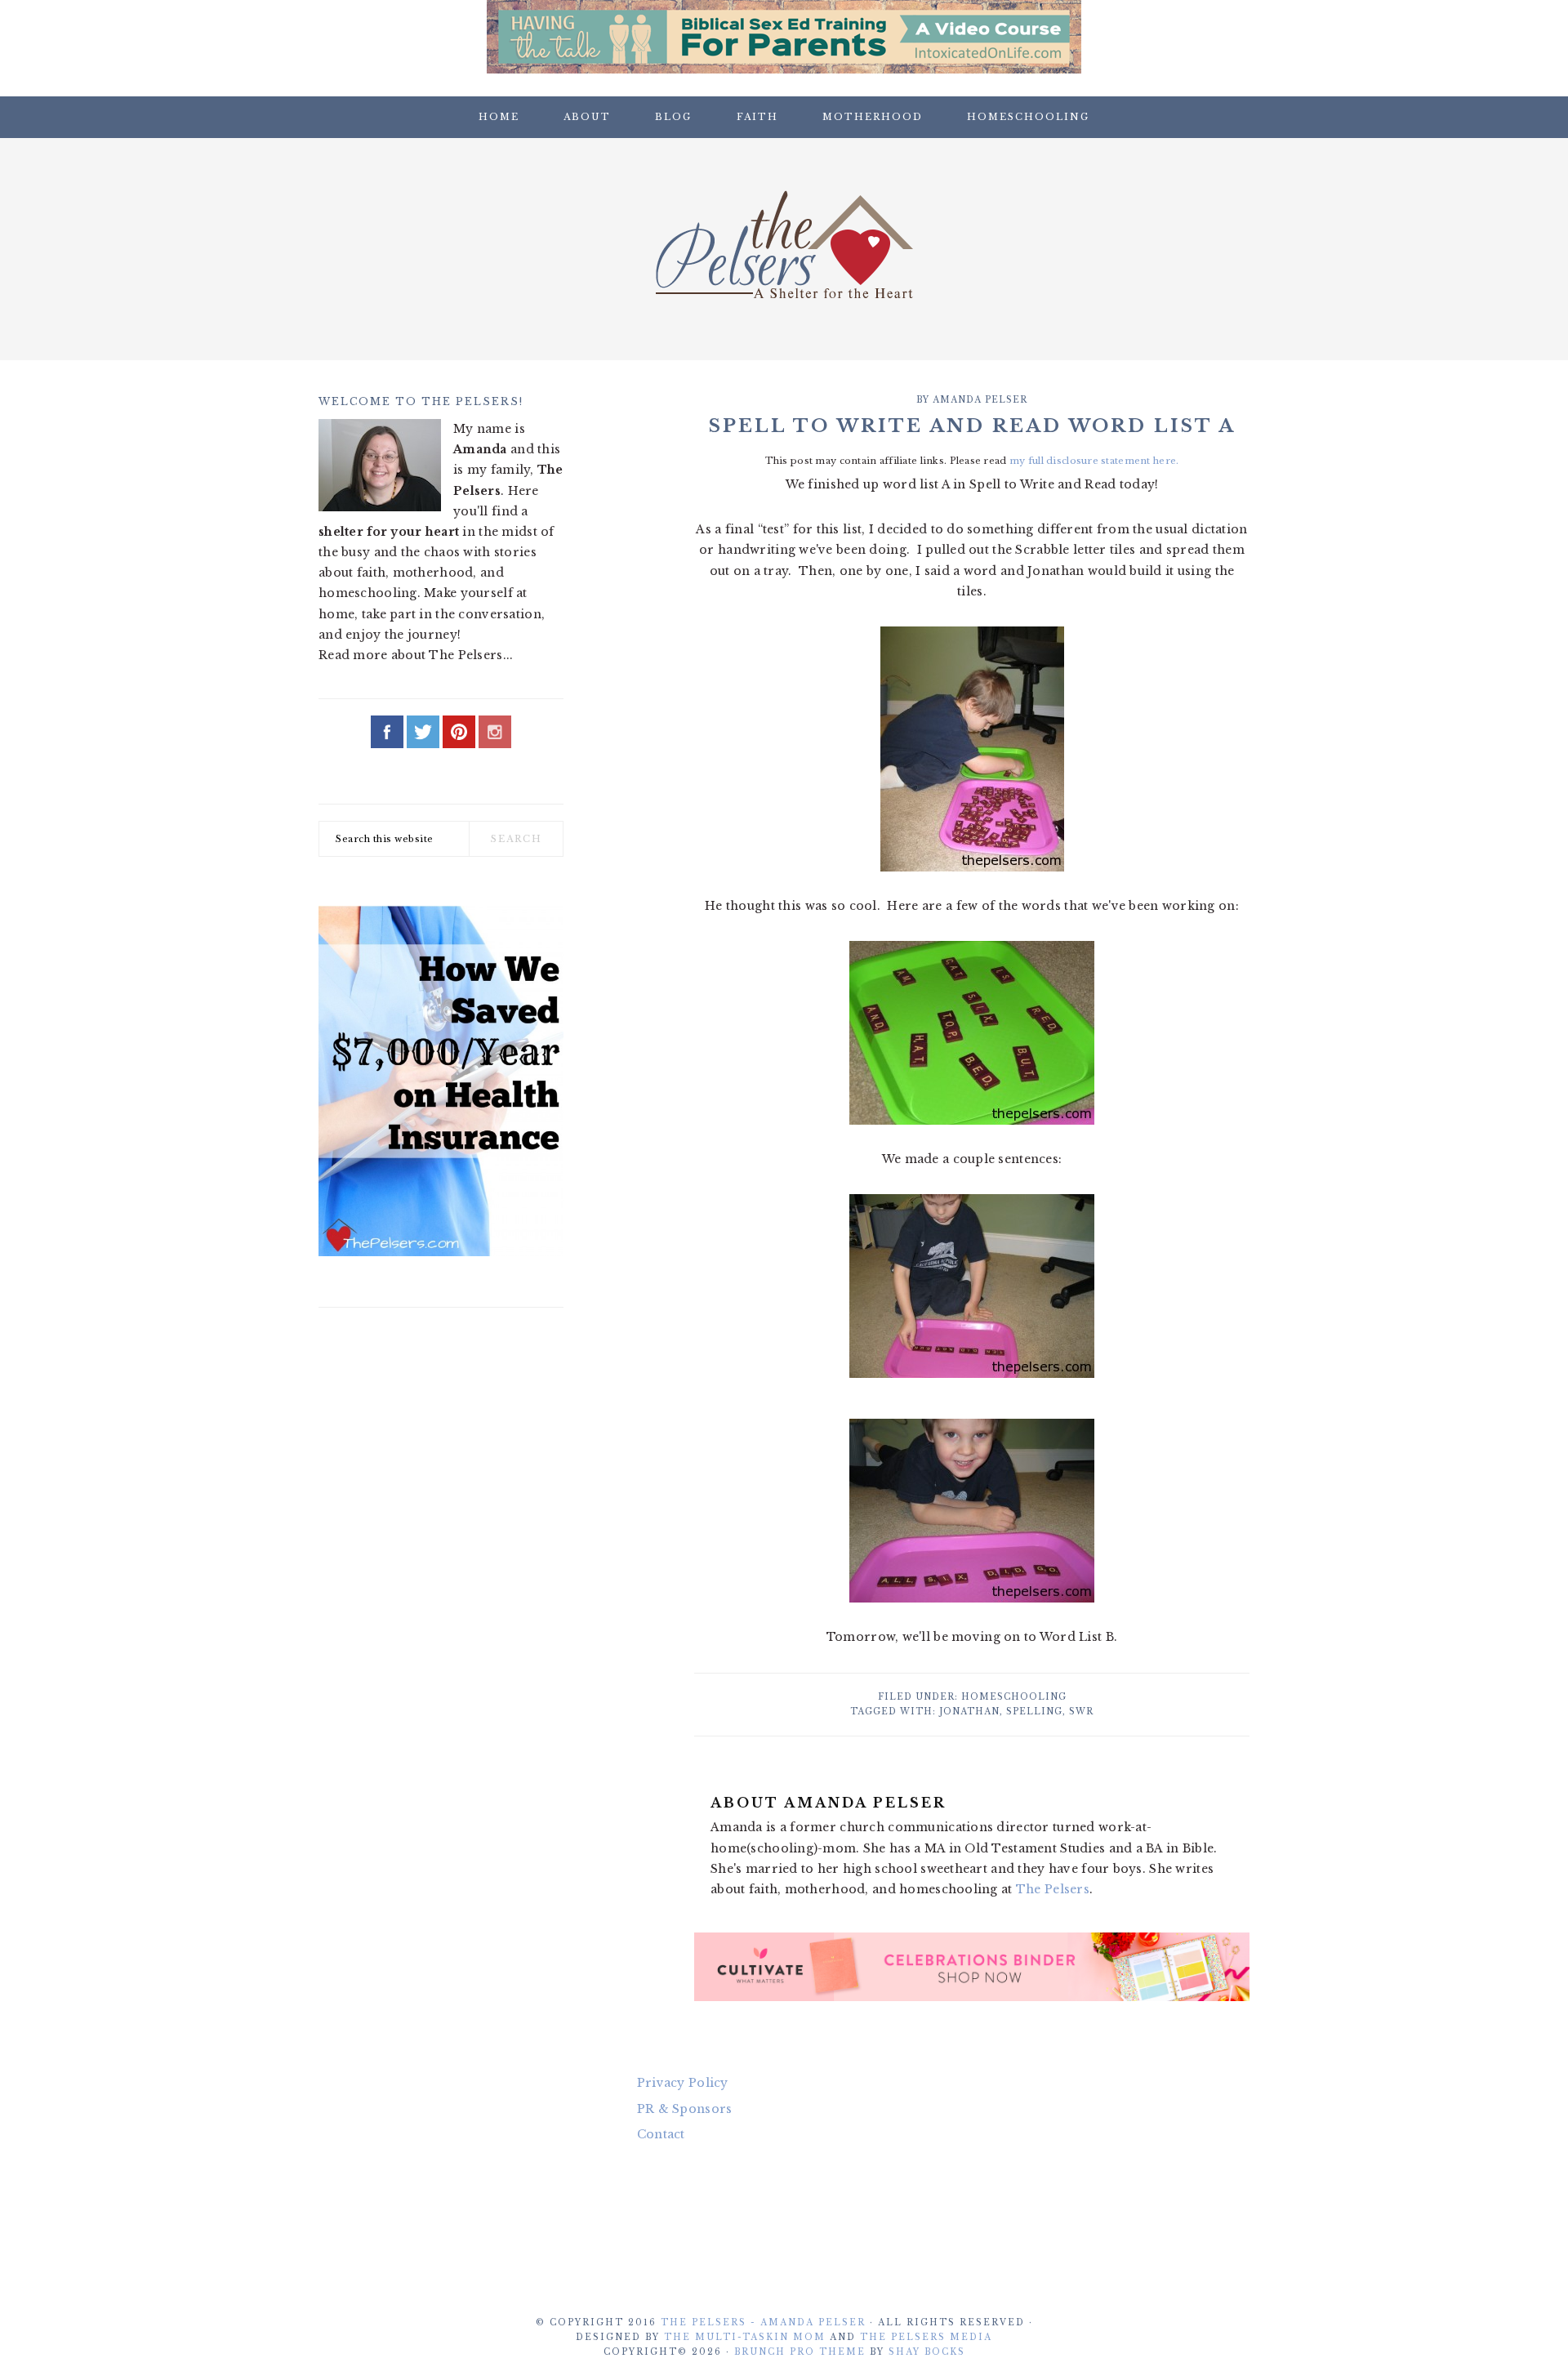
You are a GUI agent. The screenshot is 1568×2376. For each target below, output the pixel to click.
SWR (1081, 1712)
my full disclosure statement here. (1094, 461)
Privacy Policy (683, 2083)
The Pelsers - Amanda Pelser (763, 2323)
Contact (661, 2134)
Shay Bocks (927, 2352)
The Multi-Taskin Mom (745, 2337)
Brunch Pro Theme (800, 2352)
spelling (1034, 1712)
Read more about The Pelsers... (416, 655)
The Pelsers (784, 244)
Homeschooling (1014, 1697)
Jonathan (969, 1712)
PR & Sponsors (685, 2109)
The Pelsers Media (926, 2337)
